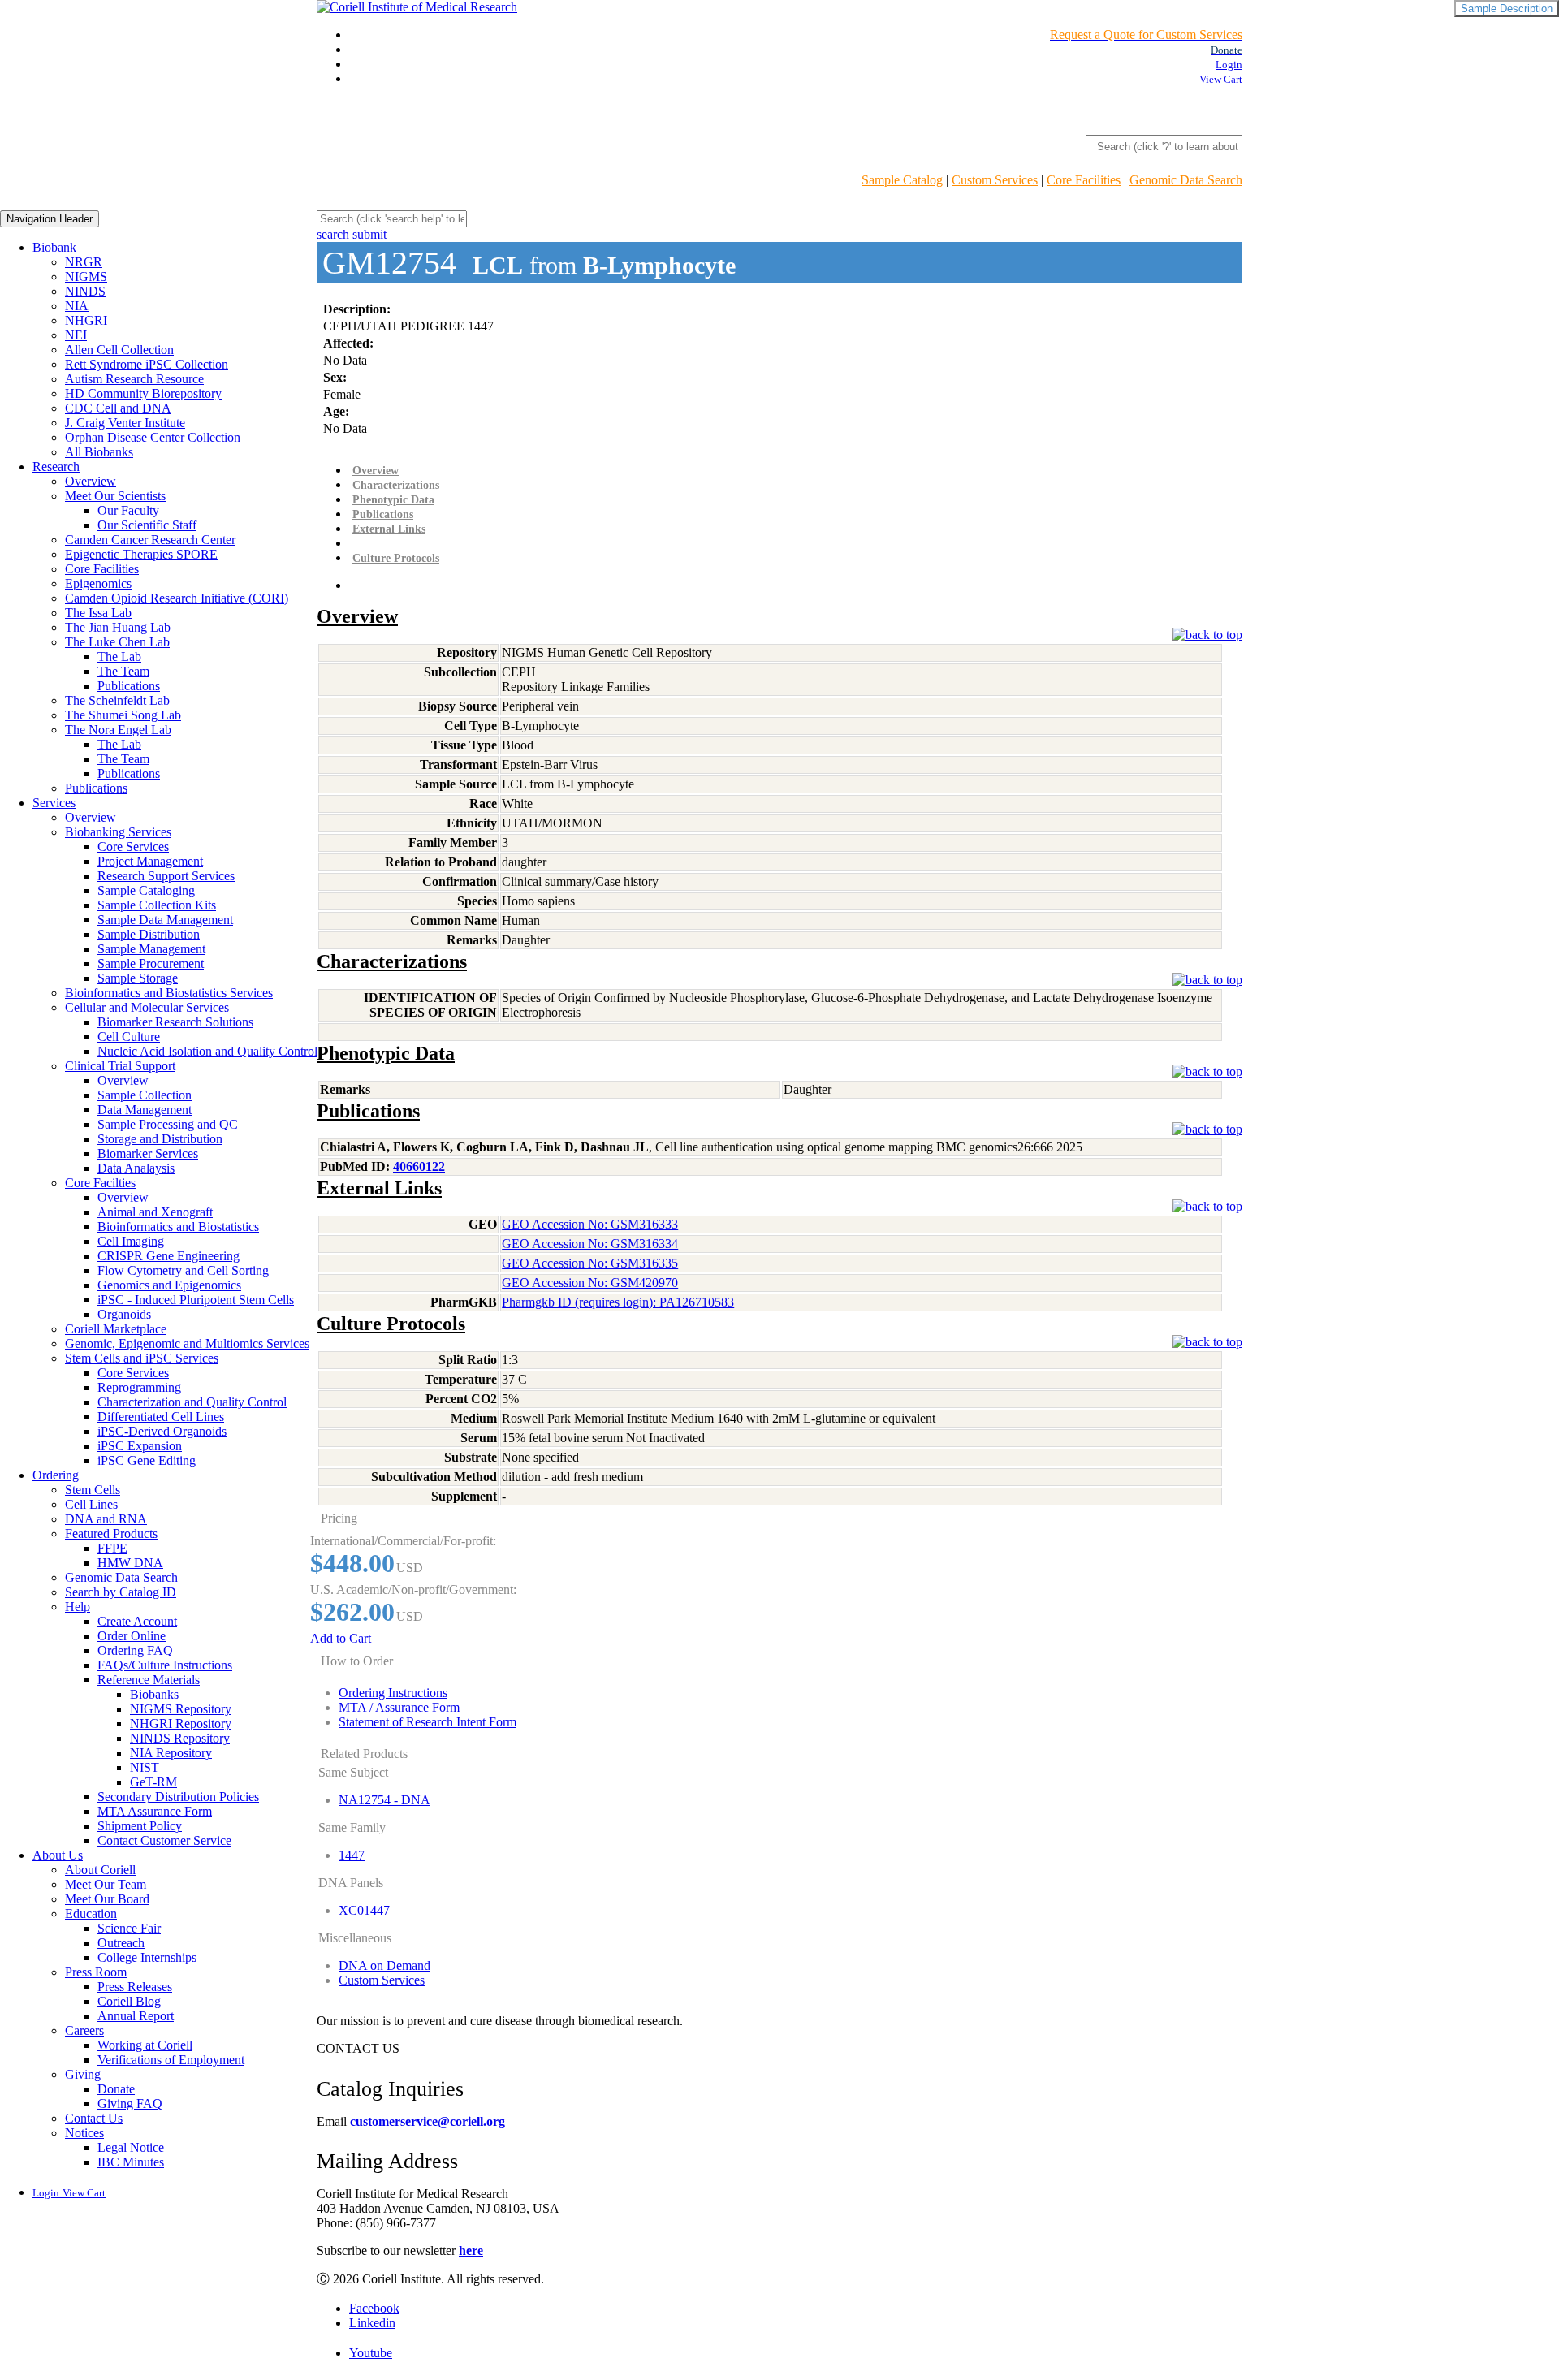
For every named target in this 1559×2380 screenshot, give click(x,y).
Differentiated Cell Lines (161, 1417)
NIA (77, 306)
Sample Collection (145, 1095)
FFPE (112, 1548)
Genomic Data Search (1186, 180)
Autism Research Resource (134, 379)
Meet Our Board (107, 1899)
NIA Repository (171, 1753)
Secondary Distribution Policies (178, 1797)
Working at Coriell (145, 2045)
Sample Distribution (149, 934)
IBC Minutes (131, 2162)
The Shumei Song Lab (123, 715)
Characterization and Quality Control (192, 1402)
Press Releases (135, 1987)
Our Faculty (128, 510)
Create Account (137, 1621)
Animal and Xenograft (155, 1212)
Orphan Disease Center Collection (153, 437)
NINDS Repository (180, 1738)
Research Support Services (166, 876)
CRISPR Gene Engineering (168, 1256)
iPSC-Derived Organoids (162, 1431)
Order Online (132, 1636)
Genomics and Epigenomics (169, 1285)
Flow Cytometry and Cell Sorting (183, 1270)
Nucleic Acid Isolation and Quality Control (207, 1051)
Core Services (133, 847)
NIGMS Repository (181, 1709)
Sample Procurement (151, 963)
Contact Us (94, 2118)
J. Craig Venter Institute (125, 423)
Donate (116, 2089)
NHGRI (86, 320)
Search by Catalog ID (121, 1592)
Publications (129, 686)
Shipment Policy (140, 1826)
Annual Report (136, 2016)
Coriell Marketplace (116, 1329)
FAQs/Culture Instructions (165, 1665)
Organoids (124, 1314)
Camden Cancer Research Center (150, 540)
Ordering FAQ (135, 1650)
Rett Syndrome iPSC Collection (147, 364)
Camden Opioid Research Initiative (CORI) (177, 598)
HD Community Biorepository (143, 393)
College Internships (147, 1957)
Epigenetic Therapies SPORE (141, 554)
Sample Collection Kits (157, 905)
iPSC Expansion (140, 1446)
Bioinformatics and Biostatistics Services (169, 993)
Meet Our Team (106, 1884)
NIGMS (86, 276)
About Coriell (100, 1870)
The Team (123, 671)
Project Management (150, 861)
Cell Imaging (131, 1241)
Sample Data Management (165, 920)
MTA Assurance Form (155, 1811)
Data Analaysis (136, 1168)
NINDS (85, 291)
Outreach (121, 1943)
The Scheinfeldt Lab (117, 700)
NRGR (84, 262)
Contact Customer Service (164, 1840)
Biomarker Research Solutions (175, 1022)
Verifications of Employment (171, 2060)
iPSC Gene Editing (147, 1460)
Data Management (145, 1110)
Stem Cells (93, 1490)
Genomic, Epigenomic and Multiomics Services (187, 1343)
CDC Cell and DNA (118, 408)
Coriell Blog (129, 2001)
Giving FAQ (130, 2104)
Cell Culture (129, 1037)
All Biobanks (99, 452)
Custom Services (995, 180)
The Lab (119, 657)
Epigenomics (98, 583)
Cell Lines (91, 1504)
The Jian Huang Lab (118, 627)
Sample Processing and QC (168, 1124)
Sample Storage (138, 978)
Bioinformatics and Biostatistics (178, 1227)
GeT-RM (153, 1782)
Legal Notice (131, 2147)
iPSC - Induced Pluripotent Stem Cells (196, 1300)
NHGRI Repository (181, 1723)
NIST (145, 1767)
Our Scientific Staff (147, 525)
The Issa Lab (98, 613)
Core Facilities (1084, 180)
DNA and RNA (106, 1519)
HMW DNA (130, 1563)
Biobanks (154, 1694)
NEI (76, 335)
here (471, 2250)
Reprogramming (139, 1387)
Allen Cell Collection (119, 350)
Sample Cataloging (146, 890)
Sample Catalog (902, 180)
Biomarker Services (148, 1153)
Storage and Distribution (160, 1139)
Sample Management (151, 949)
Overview (91, 481)
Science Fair (129, 1928)
